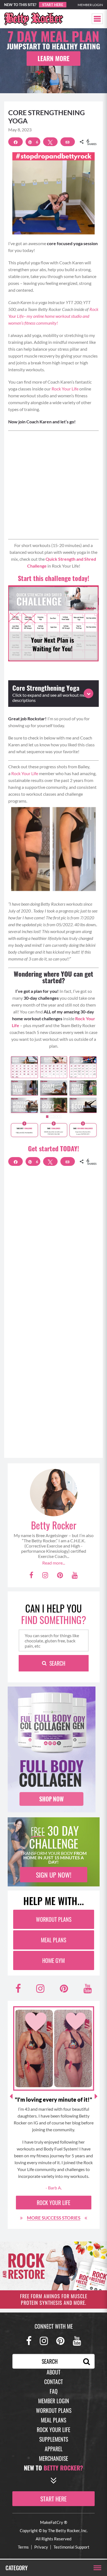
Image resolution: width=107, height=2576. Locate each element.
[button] (97, 19)
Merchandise (54, 2458)
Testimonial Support (71, 2547)
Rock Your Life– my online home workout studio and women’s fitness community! (53, 316)
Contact (54, 2382)
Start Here (53, 5)
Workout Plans (54, 1919)
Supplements (54, 2439)
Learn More (54, 58)
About (54, 2372)
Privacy (41, 2547)
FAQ (54, 2391)
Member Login (90, 5)
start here (54, 2499)
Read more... (54, 1563)
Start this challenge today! (54, 578)
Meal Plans (54, 1940)
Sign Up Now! (54, 1875)
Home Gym (54, 1960)
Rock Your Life (65, 389)
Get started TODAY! (54, 1148)
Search (57, 1663)
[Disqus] (54, 1247)
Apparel (54, 2449)
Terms (23, 2547)
